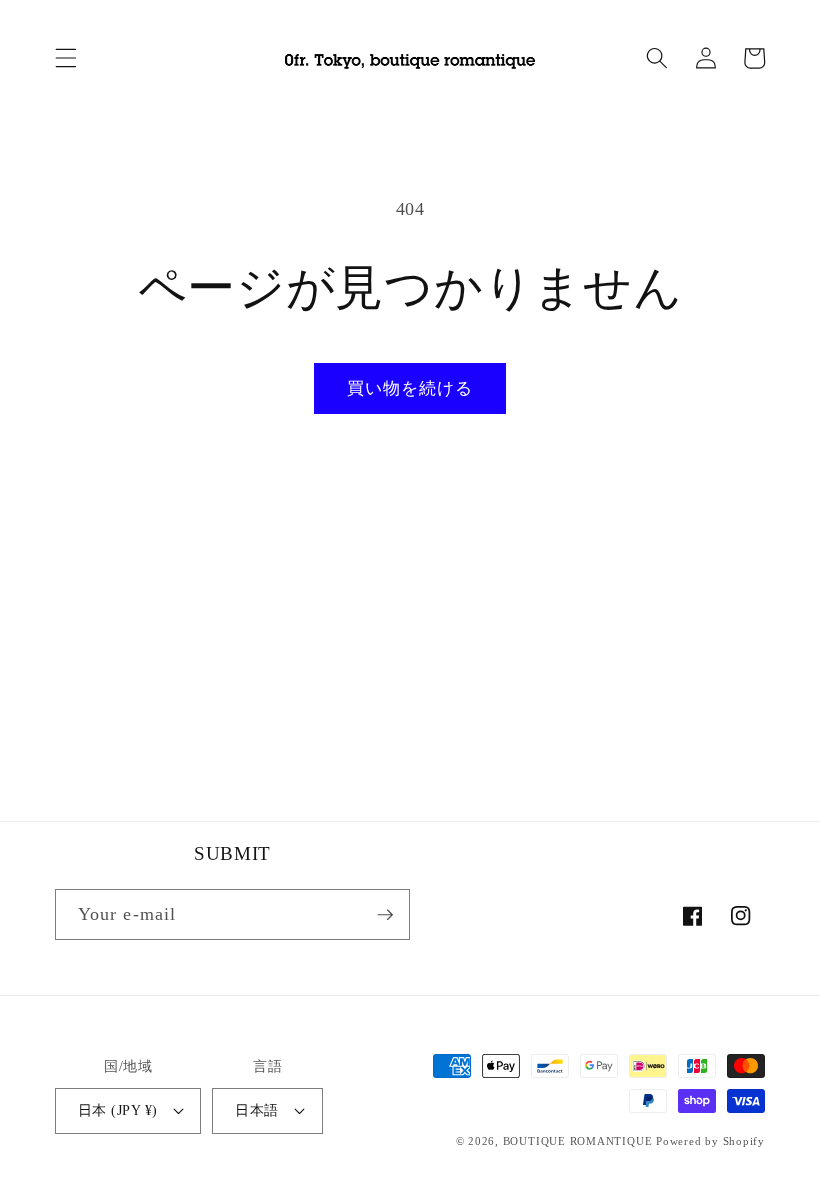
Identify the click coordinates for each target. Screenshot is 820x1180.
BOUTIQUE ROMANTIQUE (578, 1141)
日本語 (256, 1110)
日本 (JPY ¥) (117, 1110)
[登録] (385, 915)
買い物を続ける (410, 388)
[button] (66, 58)
